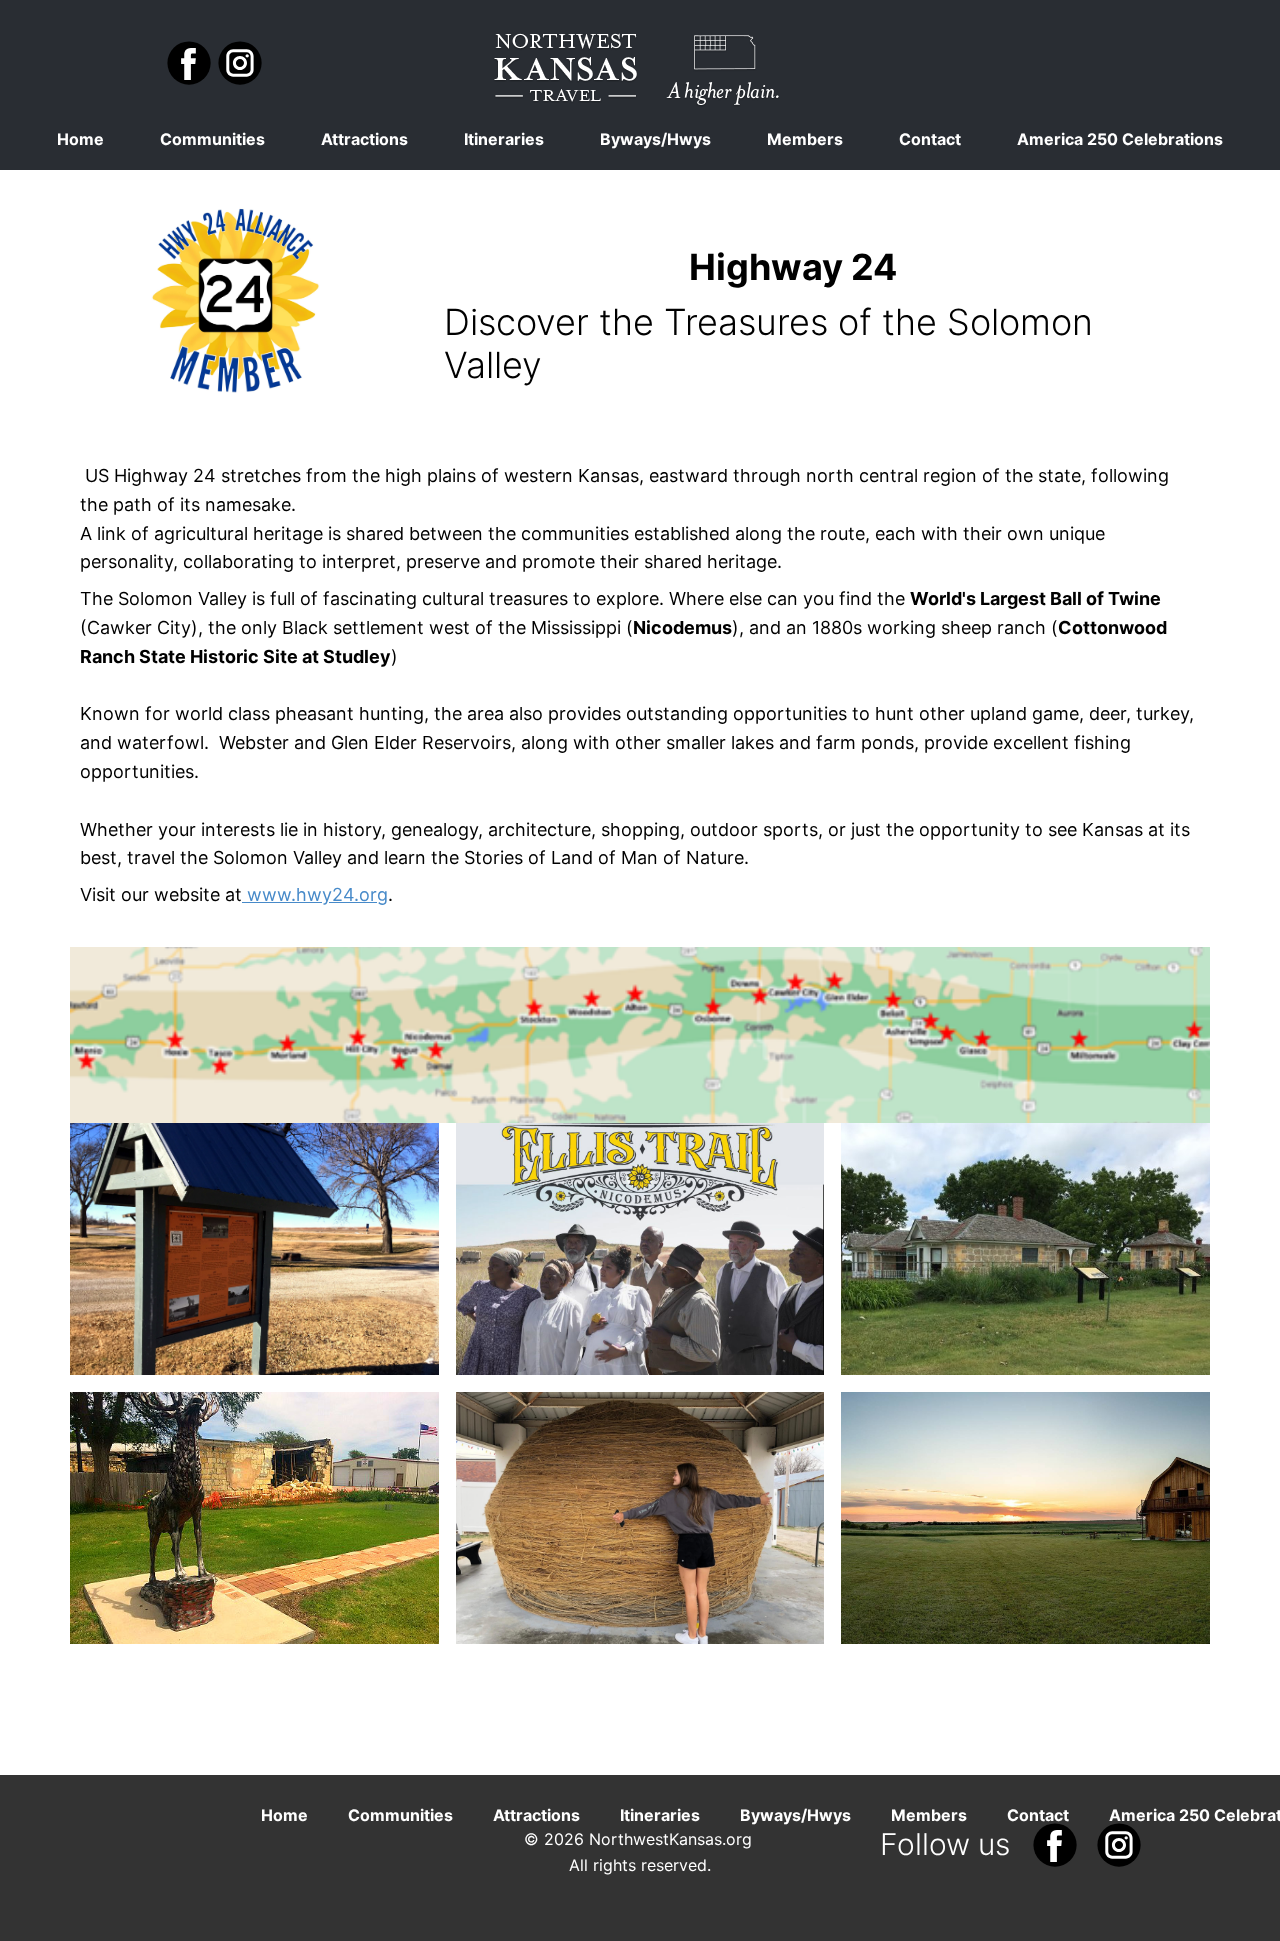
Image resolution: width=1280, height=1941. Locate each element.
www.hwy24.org (315, 894)
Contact (930, 139)
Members (805, 139)
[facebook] (189, 63)
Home (80, 139)
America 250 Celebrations (1120, 139)
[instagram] (240, 63)
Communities (212, 139)
